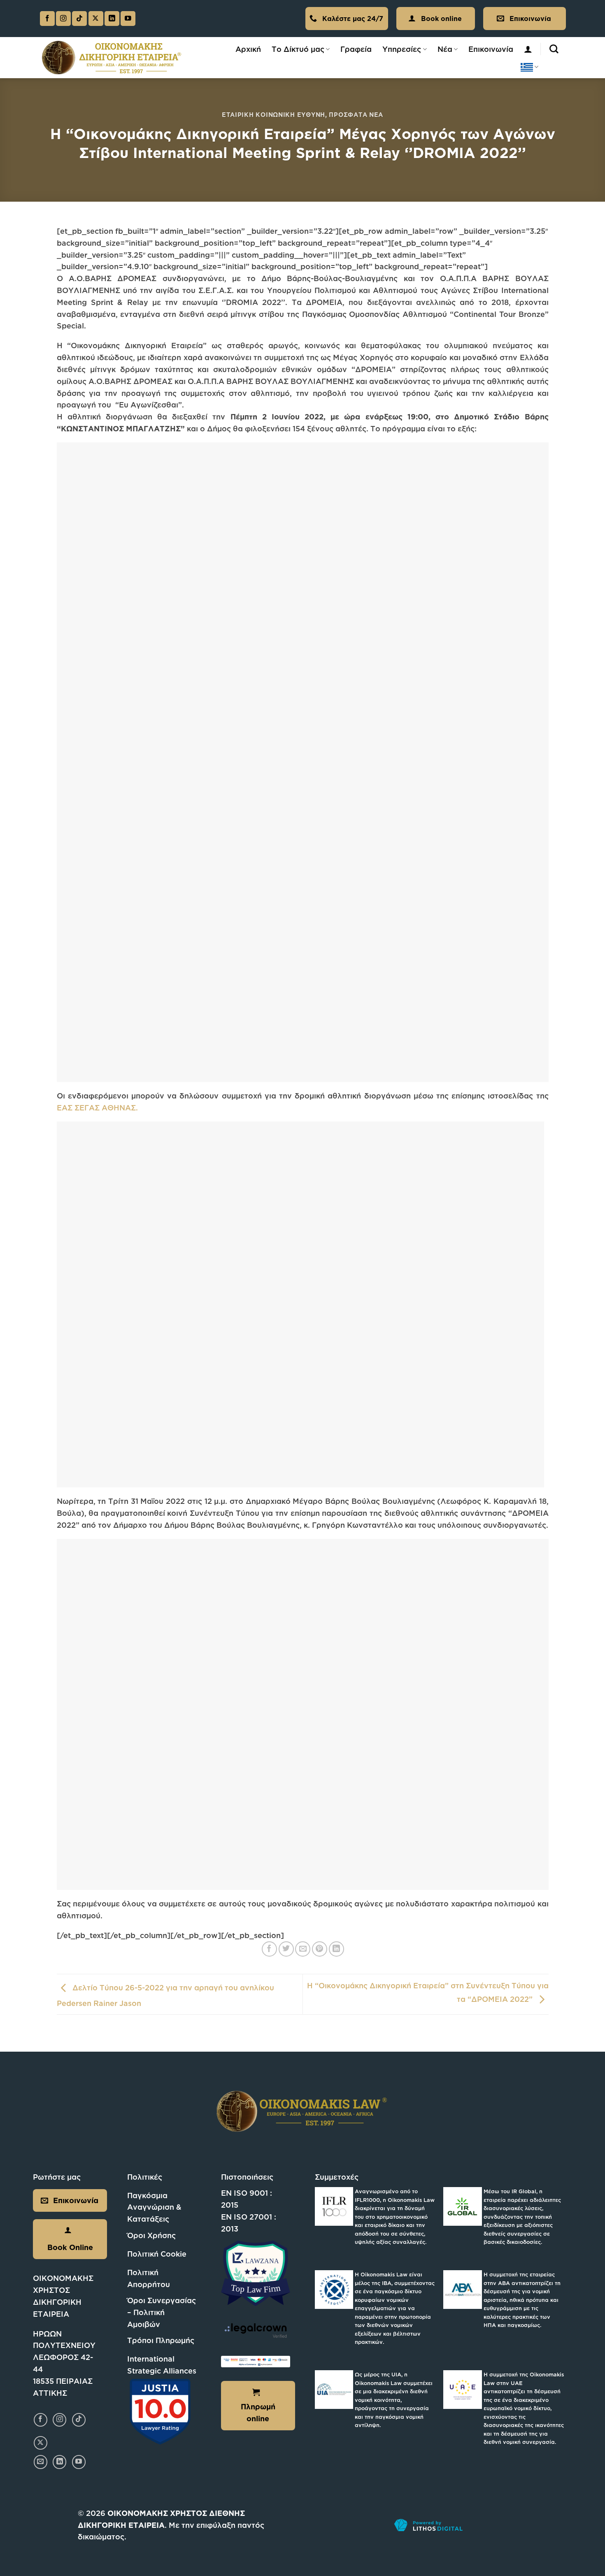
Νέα (445, 49)
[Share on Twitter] (286, 1949)
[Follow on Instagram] (63, 19)
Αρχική (248, 49)
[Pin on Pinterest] (320, 1949)
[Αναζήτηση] (554, 49)
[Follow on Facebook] (47, 19)
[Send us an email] (41, 2462)
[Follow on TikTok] (79, 19)
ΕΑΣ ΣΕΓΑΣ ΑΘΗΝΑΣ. (97, 1108)
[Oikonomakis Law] (112, 57)
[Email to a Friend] (303, 1949)
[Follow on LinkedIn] (112, 19)
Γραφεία (356, 49)
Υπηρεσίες (402, 49)
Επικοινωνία (491, 49)
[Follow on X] (96, 19)
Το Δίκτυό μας (298, 49)
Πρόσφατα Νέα (356, 115)
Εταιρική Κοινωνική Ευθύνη (273, 115)
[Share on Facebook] (269, 1949)
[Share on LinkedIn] (336, 1949)
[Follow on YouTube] (128, 19)
